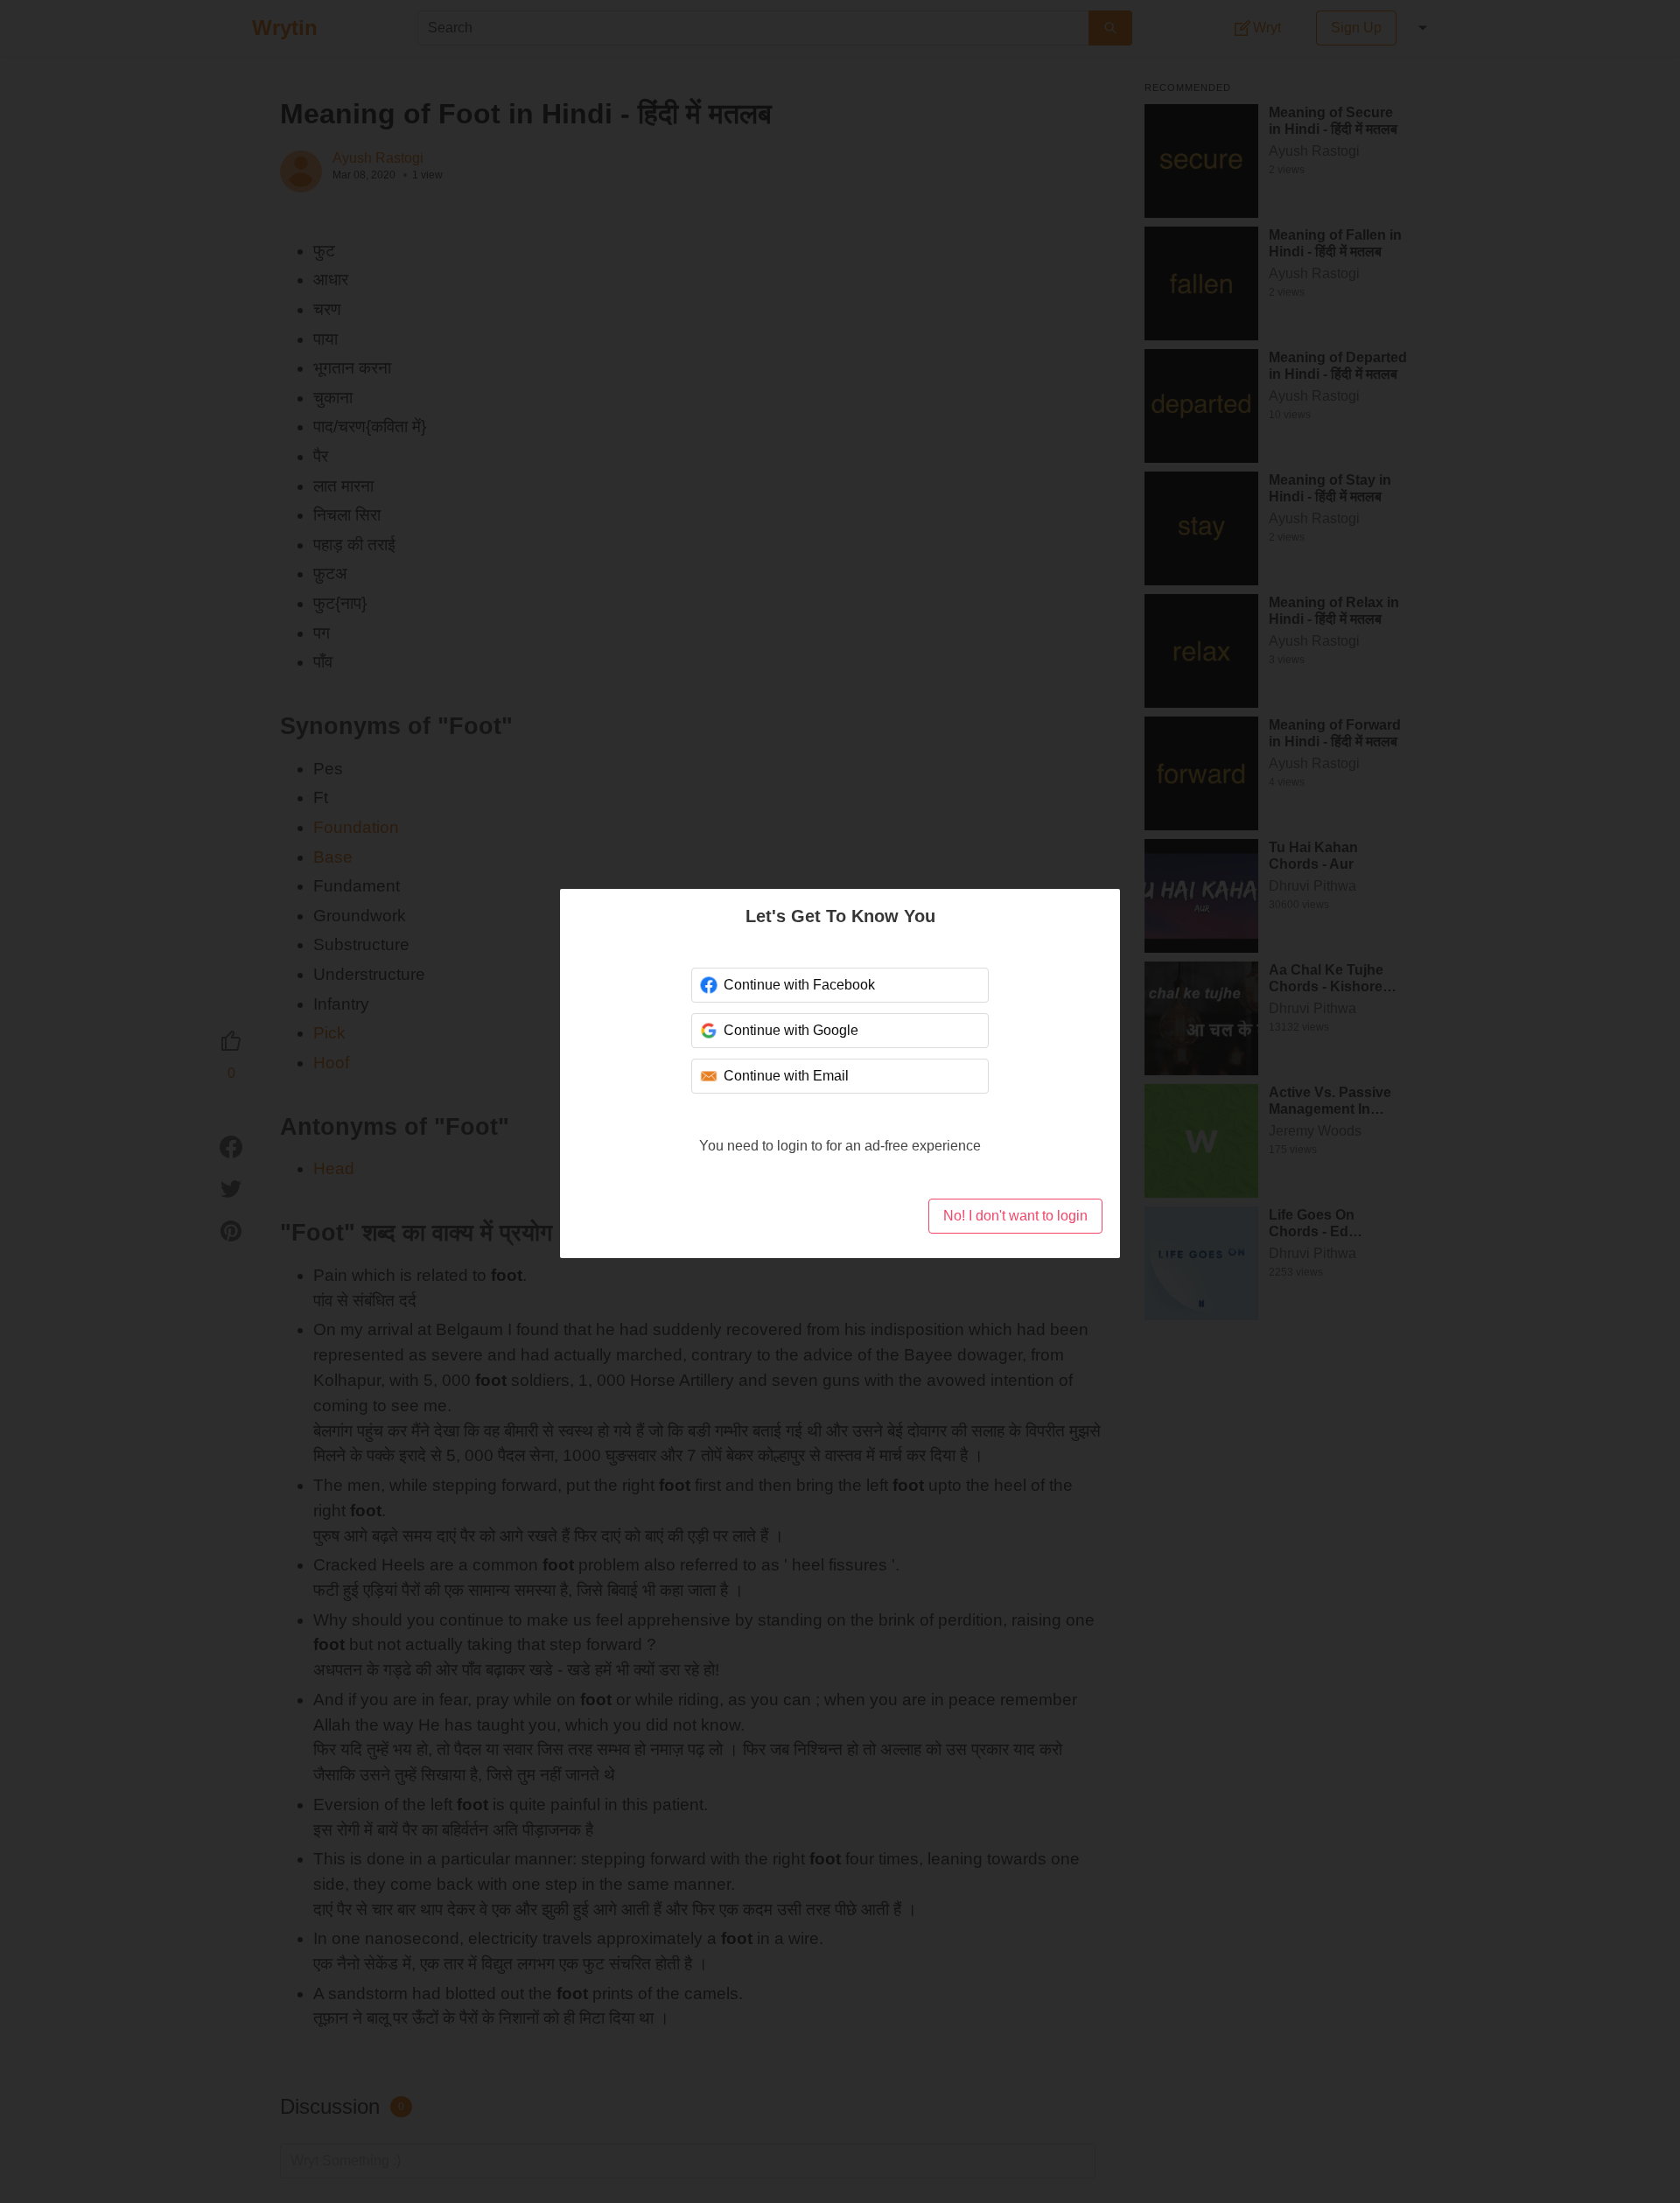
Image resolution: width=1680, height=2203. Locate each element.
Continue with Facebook (799, 985)
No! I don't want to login (1015, 1216)
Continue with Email (786, 1076)
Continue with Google (791, 1030)
